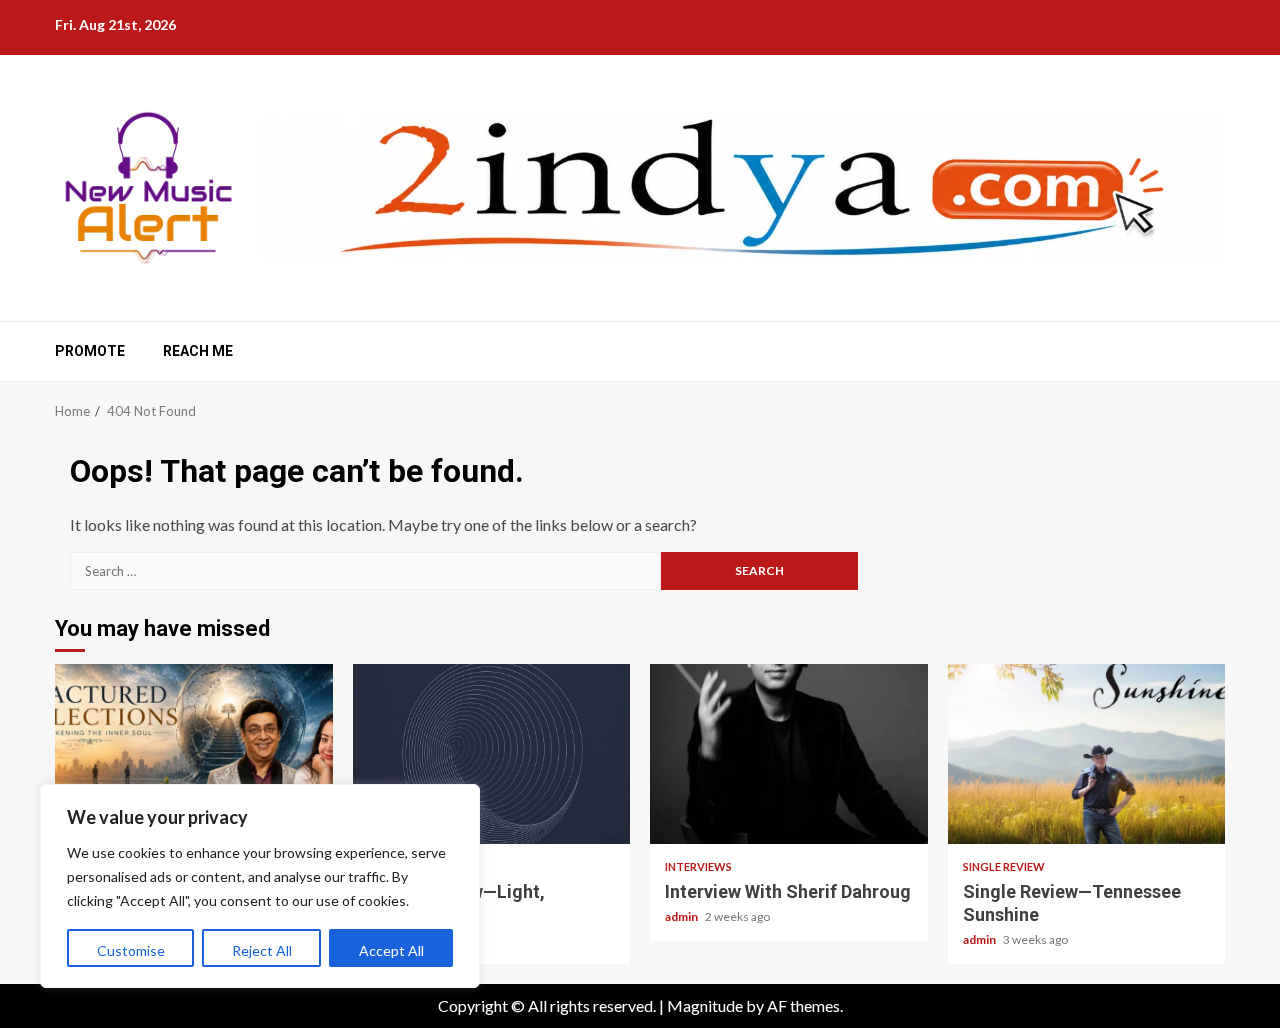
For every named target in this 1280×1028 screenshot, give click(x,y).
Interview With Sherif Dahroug (789, 754)
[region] (260, 886)
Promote (90, 351)
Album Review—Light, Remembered (492, 754)
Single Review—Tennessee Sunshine (1087, 754)
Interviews (698, 866)
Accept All (391, 950)
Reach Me (198, 351)
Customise (131, 950)
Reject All (262, 950)
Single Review (1004, 866)
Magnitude (705, 1005)
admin (682, 916)
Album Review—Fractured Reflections (194, 754)
